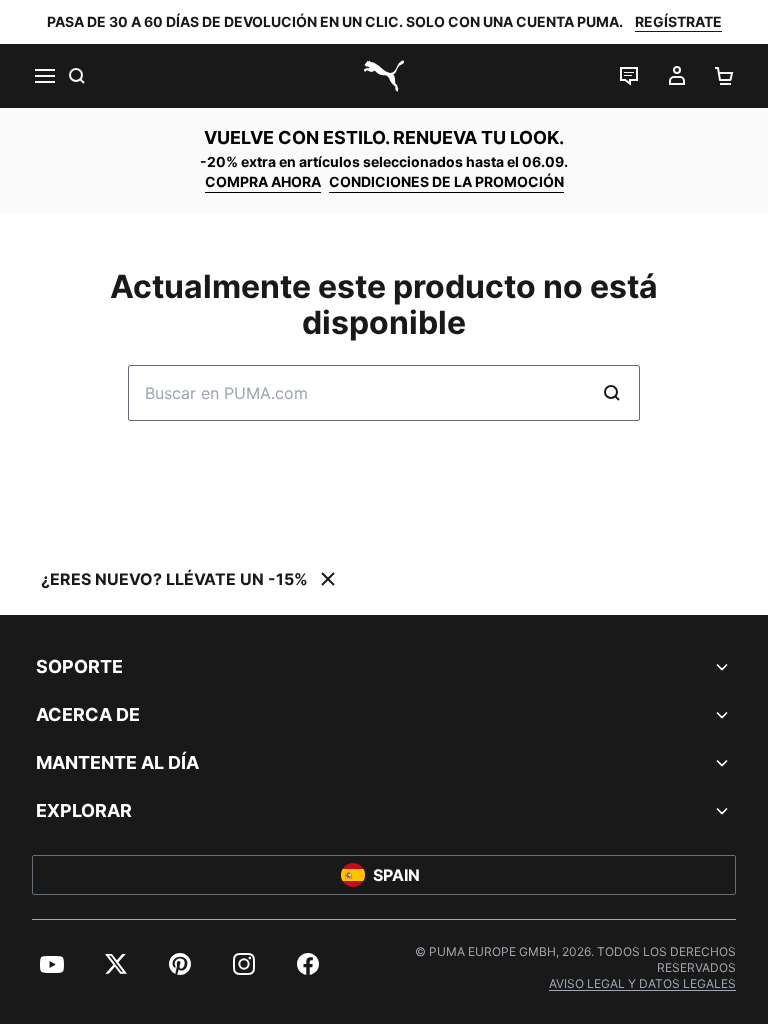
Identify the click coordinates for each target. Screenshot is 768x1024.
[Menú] (44, 76)
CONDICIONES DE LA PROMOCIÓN (446, 181)
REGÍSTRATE (678, 21)
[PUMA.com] (384, 76)
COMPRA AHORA (263, 181)
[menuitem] (52, 964)
